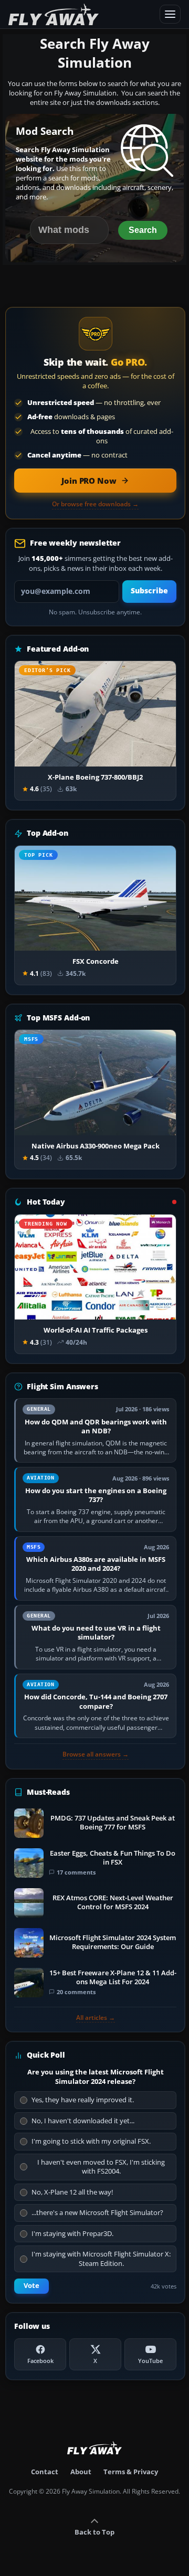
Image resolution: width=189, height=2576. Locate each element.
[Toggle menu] (170, 14)
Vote (31, 2286)
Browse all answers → (96, 1754)
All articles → (96, 2018)
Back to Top (94, 2532)
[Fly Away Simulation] (81, 14)
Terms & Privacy (131, 2472)
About (81, 2472)
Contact (45, 2472)
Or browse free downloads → (95, 504)
